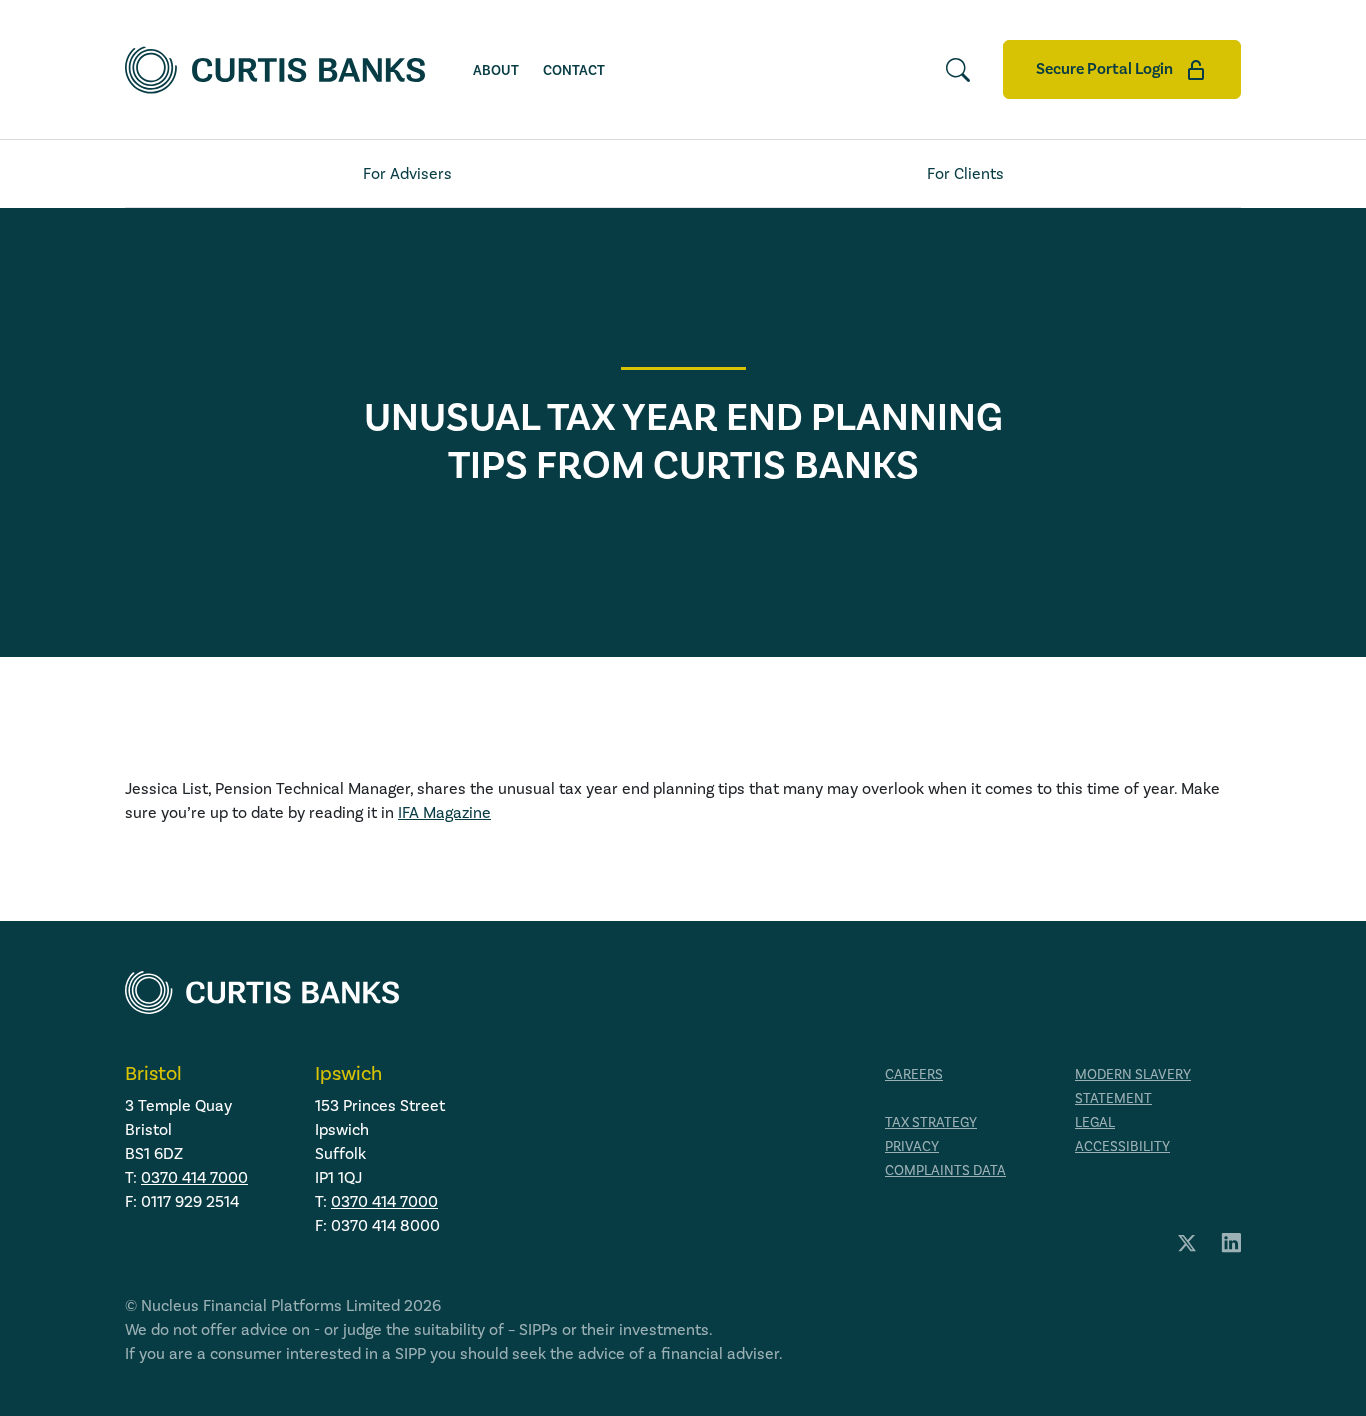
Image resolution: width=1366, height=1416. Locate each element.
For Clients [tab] (965, 174)
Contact (574, 71)
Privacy (912, 1147)
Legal (1095, 1123)
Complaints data (945, 1171)
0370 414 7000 (194, 1178)
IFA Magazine (444, 813)
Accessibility (1122, 1147)
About (496, 71)
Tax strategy (931, 1123)
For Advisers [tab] (407, 174)
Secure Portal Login (1106, 69)
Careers (914, 1075)
